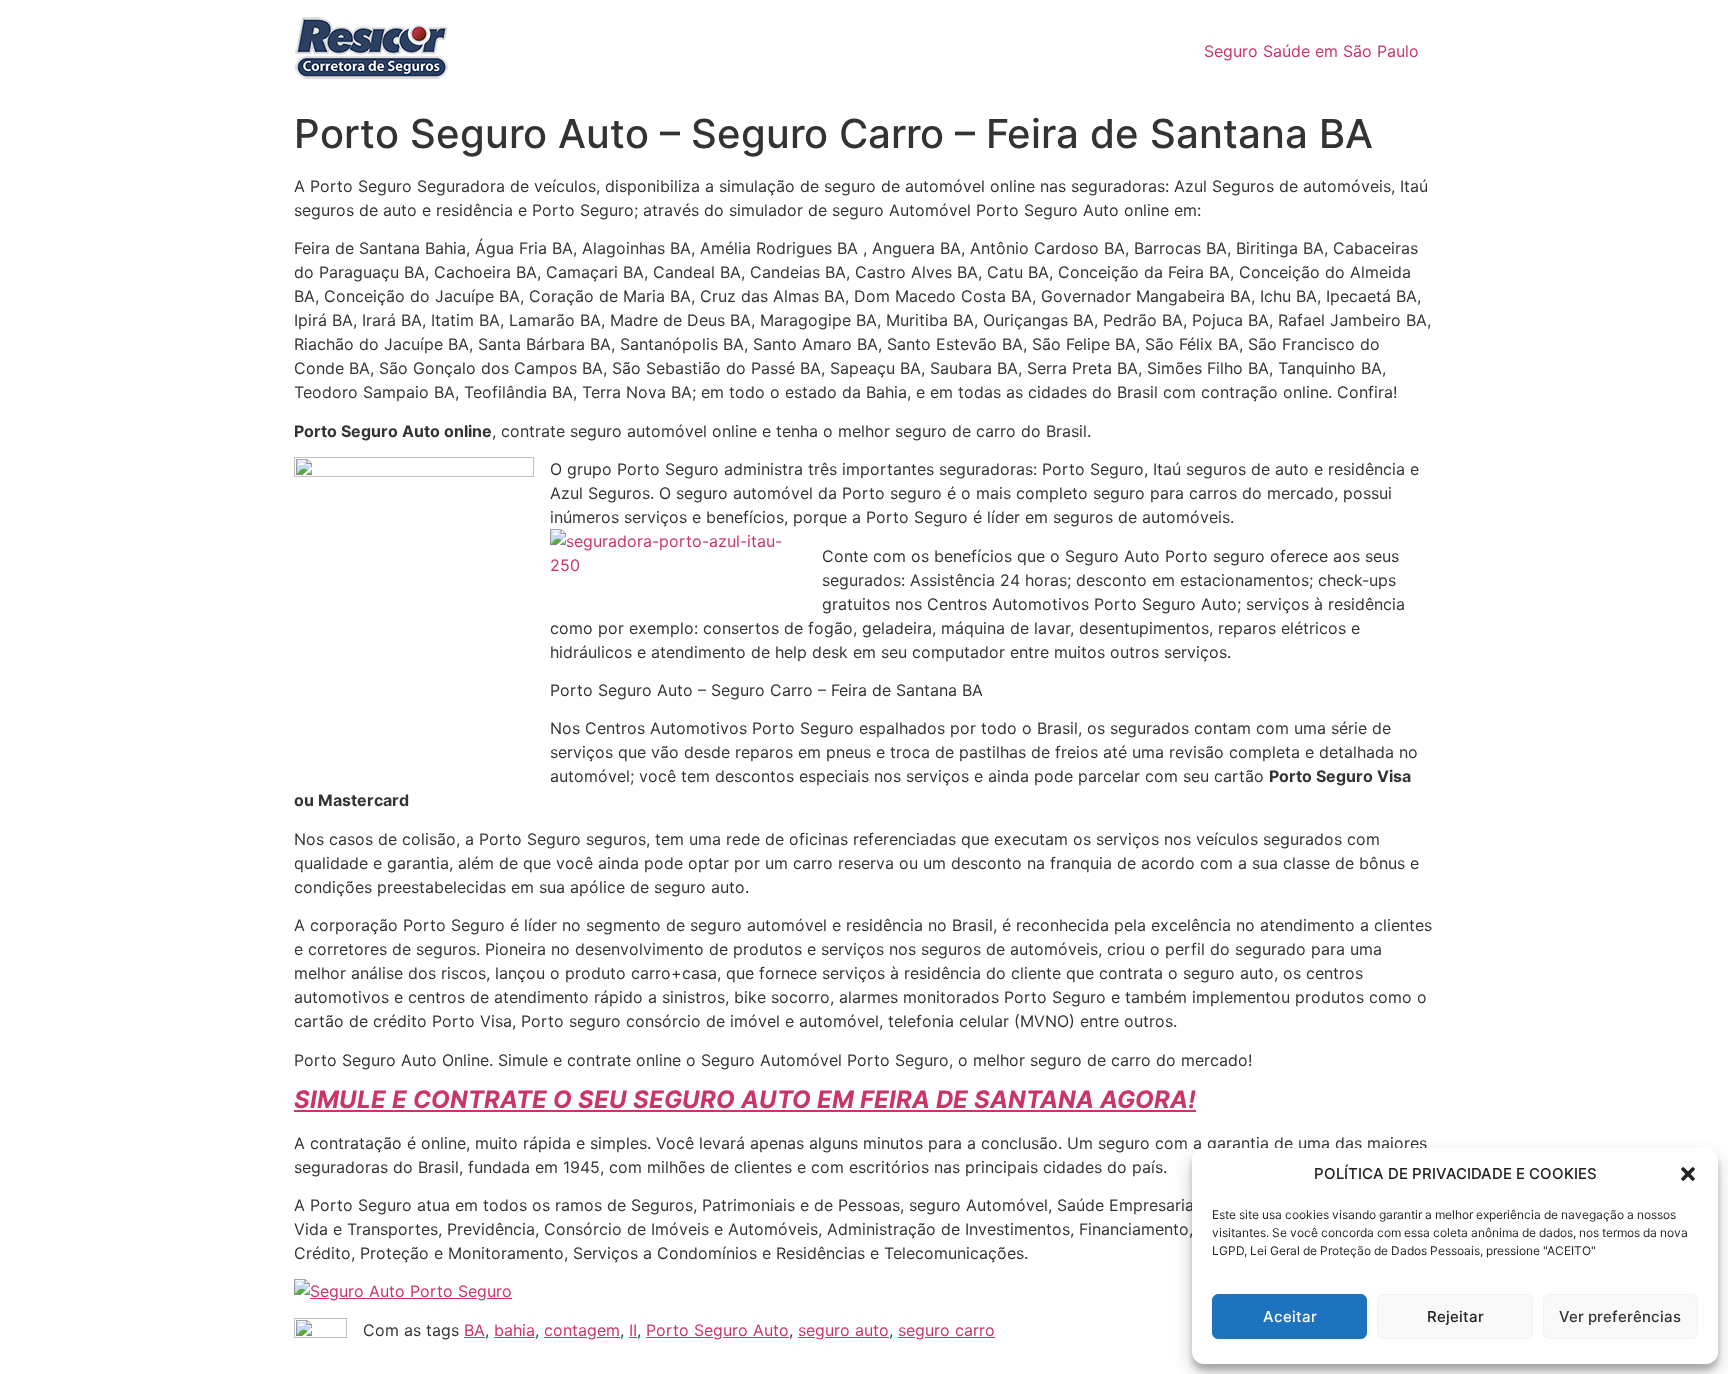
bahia (514, 1330)
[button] (1688, 1174)
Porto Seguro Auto (717, 1330)
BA (474, 1330)
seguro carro (946, 1330)
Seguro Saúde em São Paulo (1311, 51)
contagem (582, 1330)
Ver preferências (1620, 1316)
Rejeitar (1455, 1316)
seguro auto (843, 1330)
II (633, 1330)
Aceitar (1290, 1316)
